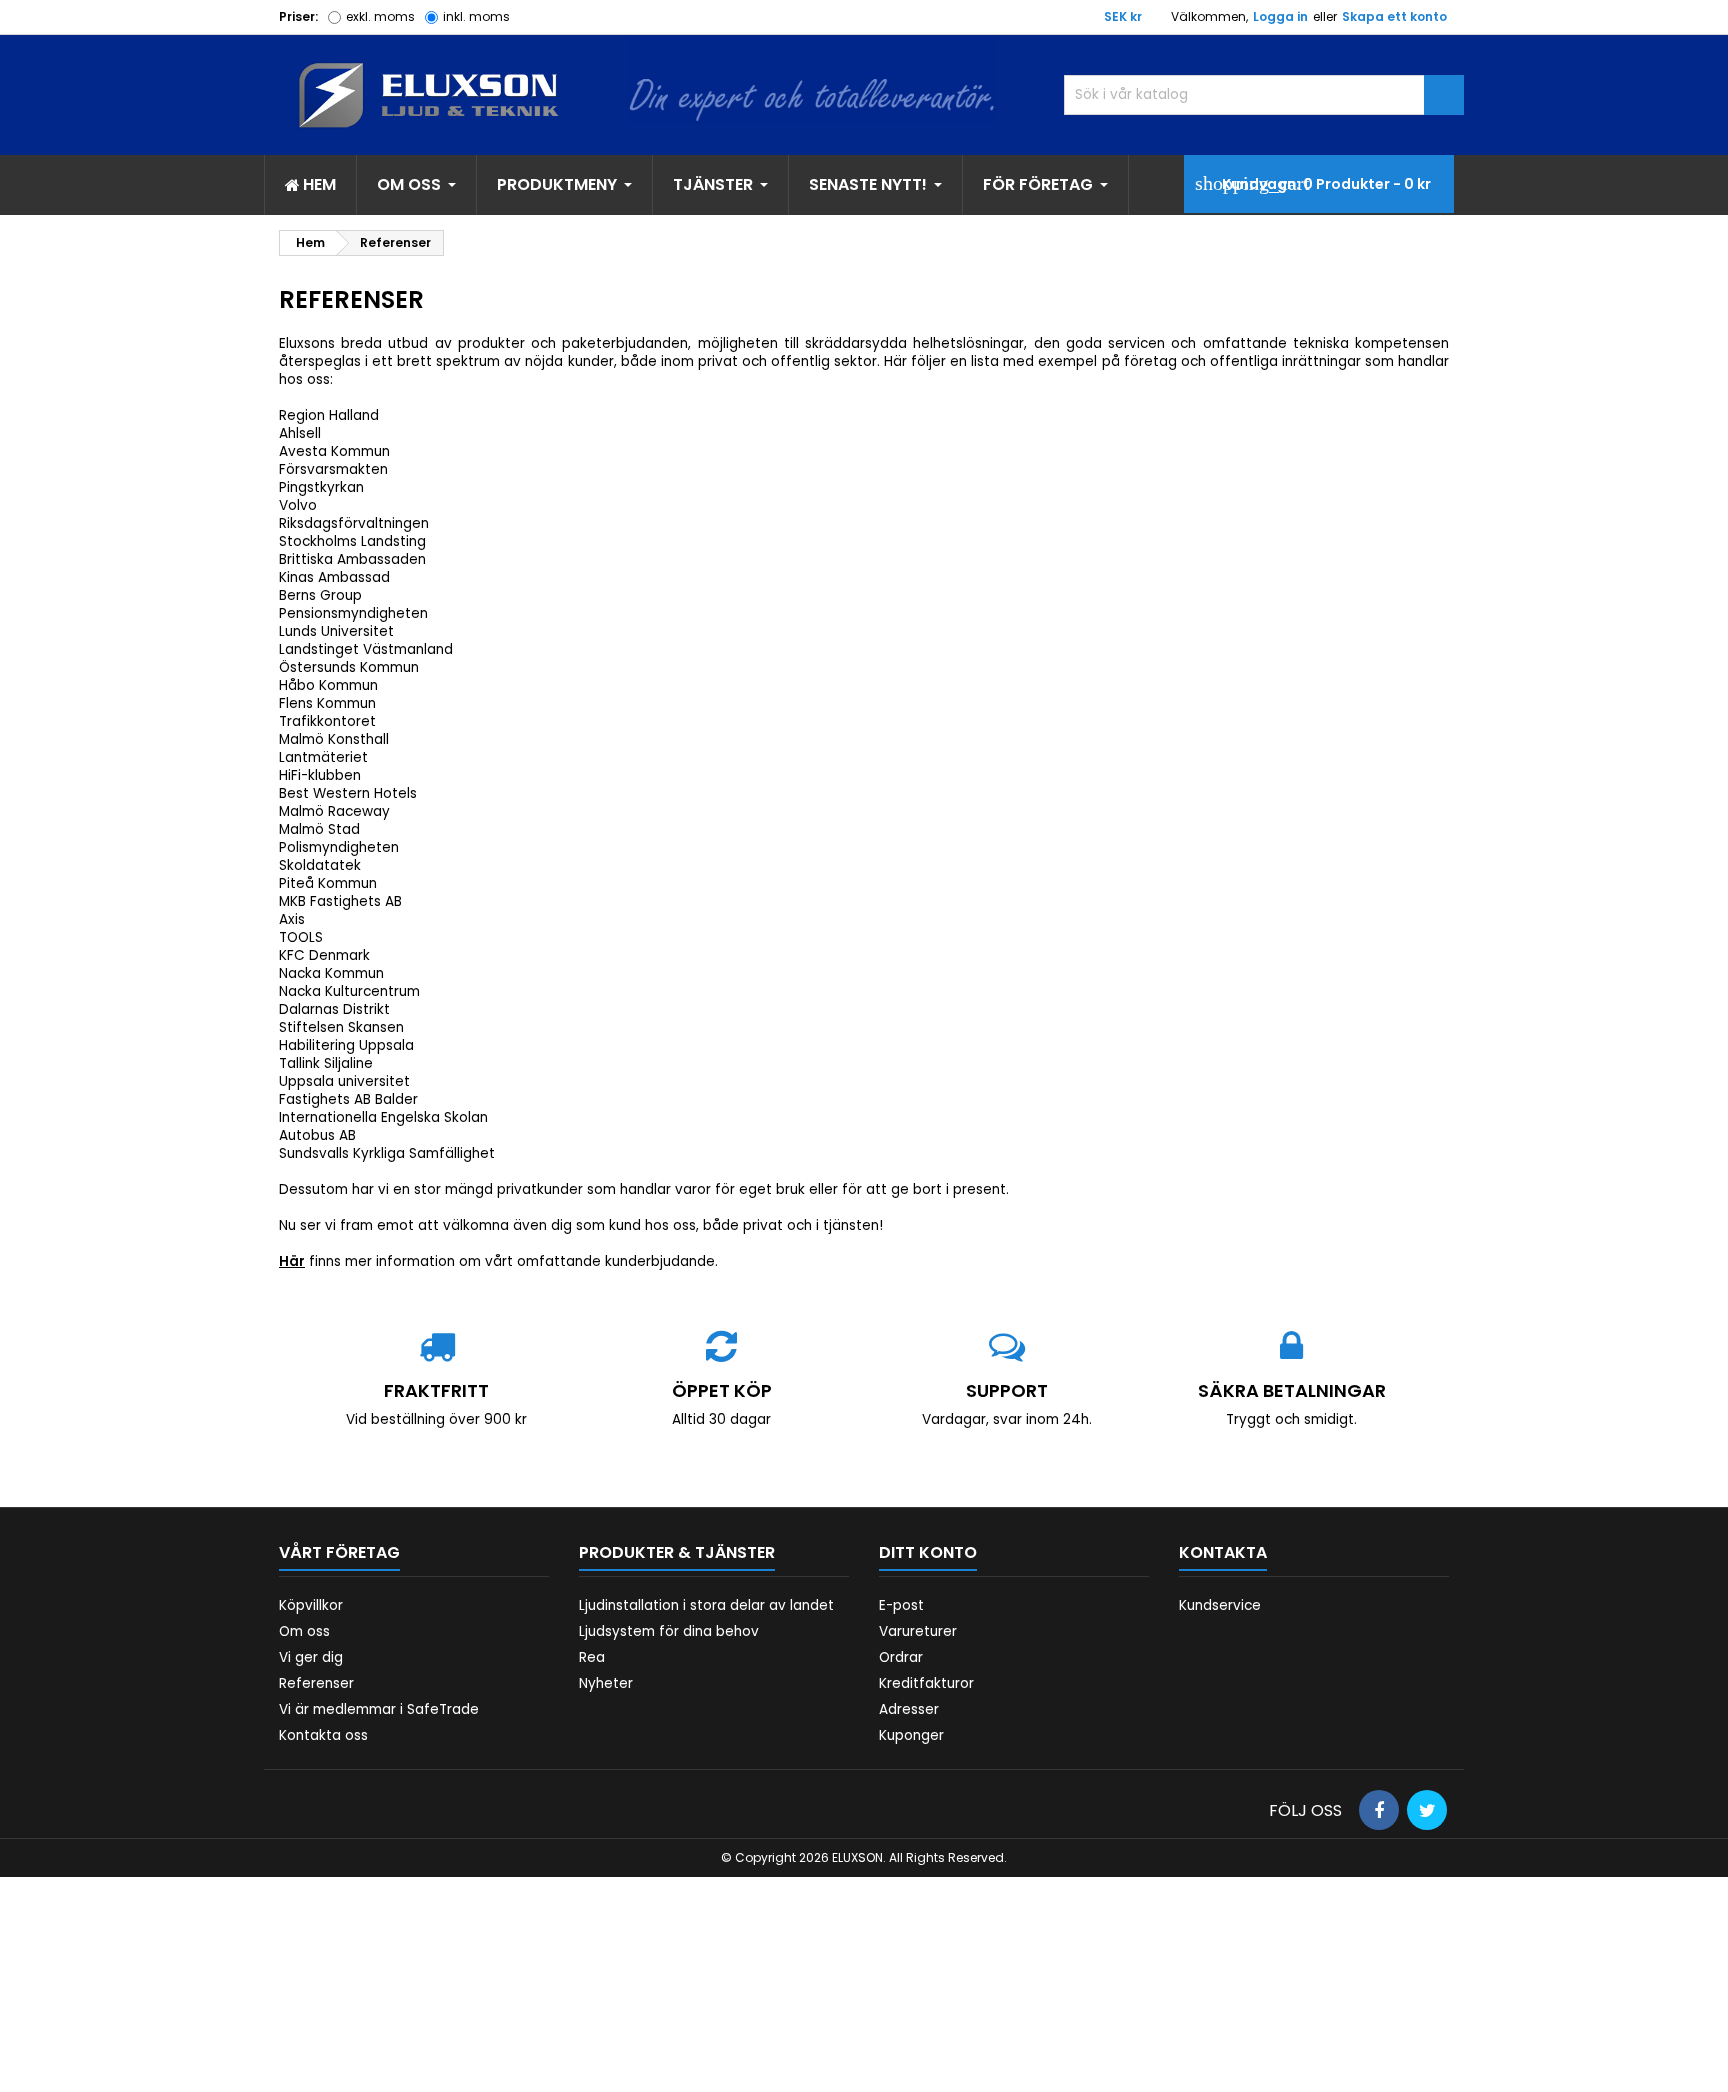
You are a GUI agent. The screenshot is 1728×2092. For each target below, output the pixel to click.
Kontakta (1223, 1552)
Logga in (1280, 16)
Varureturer (918, 1631)
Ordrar (901, 1657)
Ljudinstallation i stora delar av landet (706, 1605)
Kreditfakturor (926, 1683)
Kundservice (1220, 1605)
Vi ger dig (311, 1657)
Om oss (304, 1631)
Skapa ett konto (1394, 16)
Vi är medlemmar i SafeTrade (379, 1709)
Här (292, 1261)
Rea (592, 1657)
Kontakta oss (323, 1735)
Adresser (909, 1709)
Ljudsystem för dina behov (669, 1631)
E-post (901, 1605)
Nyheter (606, 1683)
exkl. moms (380, 16)
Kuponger (911, 1735)
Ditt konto (928, 1552)
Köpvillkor (311, 1605)
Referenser (316, 1683)
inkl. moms (476, 16)
